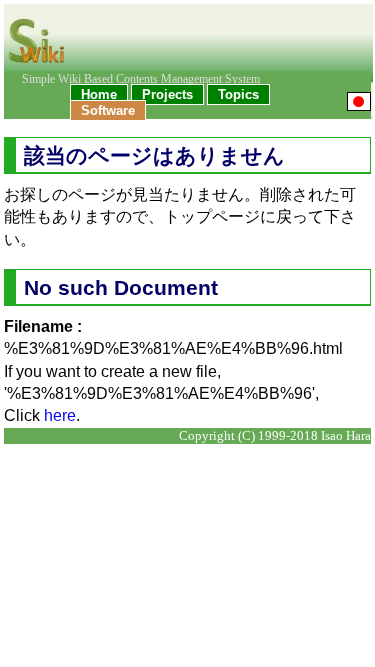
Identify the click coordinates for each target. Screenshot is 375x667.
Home (99, 94)
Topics (238, 94)
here (60, 415)
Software (108, 110)
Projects (167, 94)
